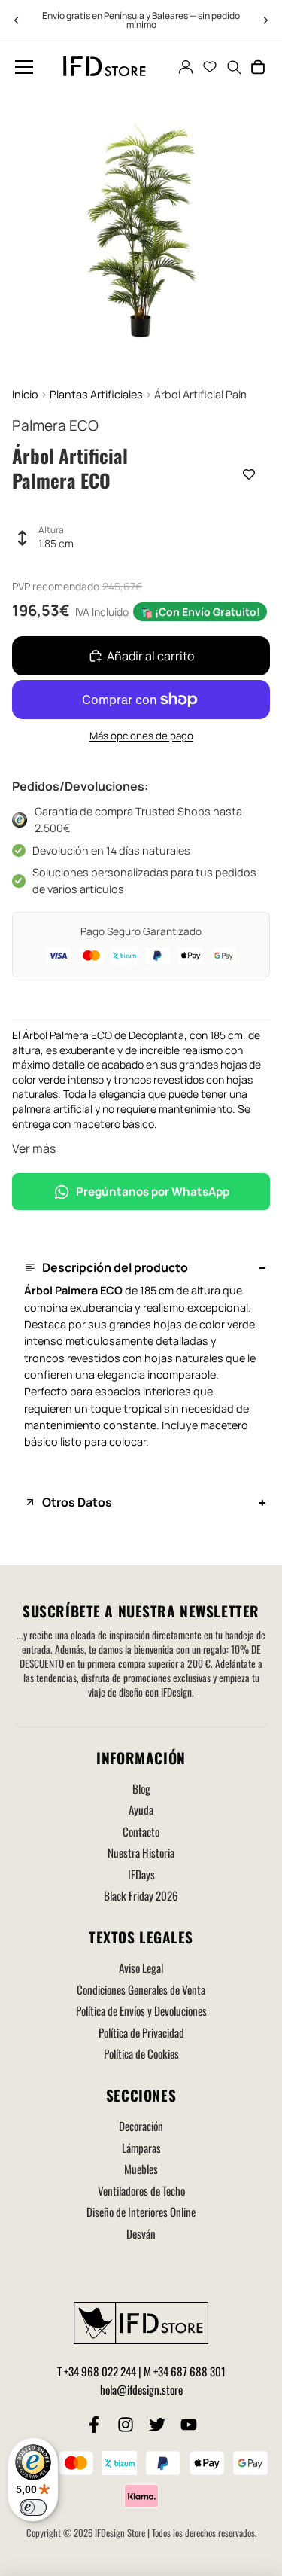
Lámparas (141, 2148)
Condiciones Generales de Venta (141, 1989)
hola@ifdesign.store (141, 2389)
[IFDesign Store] (105, 67)
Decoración (141, 2126)
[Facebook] (94, 2425)
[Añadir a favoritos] (249, 474)
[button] (24, 67)
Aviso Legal (141, 1968)
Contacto (141, 1831)
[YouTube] (189, 2425)
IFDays (141, 1874)
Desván (141, 2233)
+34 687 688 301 (190, 2371)
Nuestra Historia (141, 1852)
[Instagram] (126, 2425)
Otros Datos (77, 1502)
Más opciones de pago (141, 736)
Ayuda (141, 1809)
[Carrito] (258, 67)
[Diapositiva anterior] (17, 20)
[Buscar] (234, 67)
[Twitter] (157, 2425)
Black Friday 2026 (141, 1895)
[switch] (33, 2507)
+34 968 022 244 (100, 2371)
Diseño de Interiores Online (141, 2212)
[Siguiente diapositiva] (265, 20)
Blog (141, 1788)
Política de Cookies (141, 2053)
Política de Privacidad (141, 2032)
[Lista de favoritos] (210, 67)
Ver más (34, 1148)
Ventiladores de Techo (141, 2190)
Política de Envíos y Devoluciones (141, 2010)
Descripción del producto (115, 1267)
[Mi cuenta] (186, 67)
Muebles (141, 2169)
